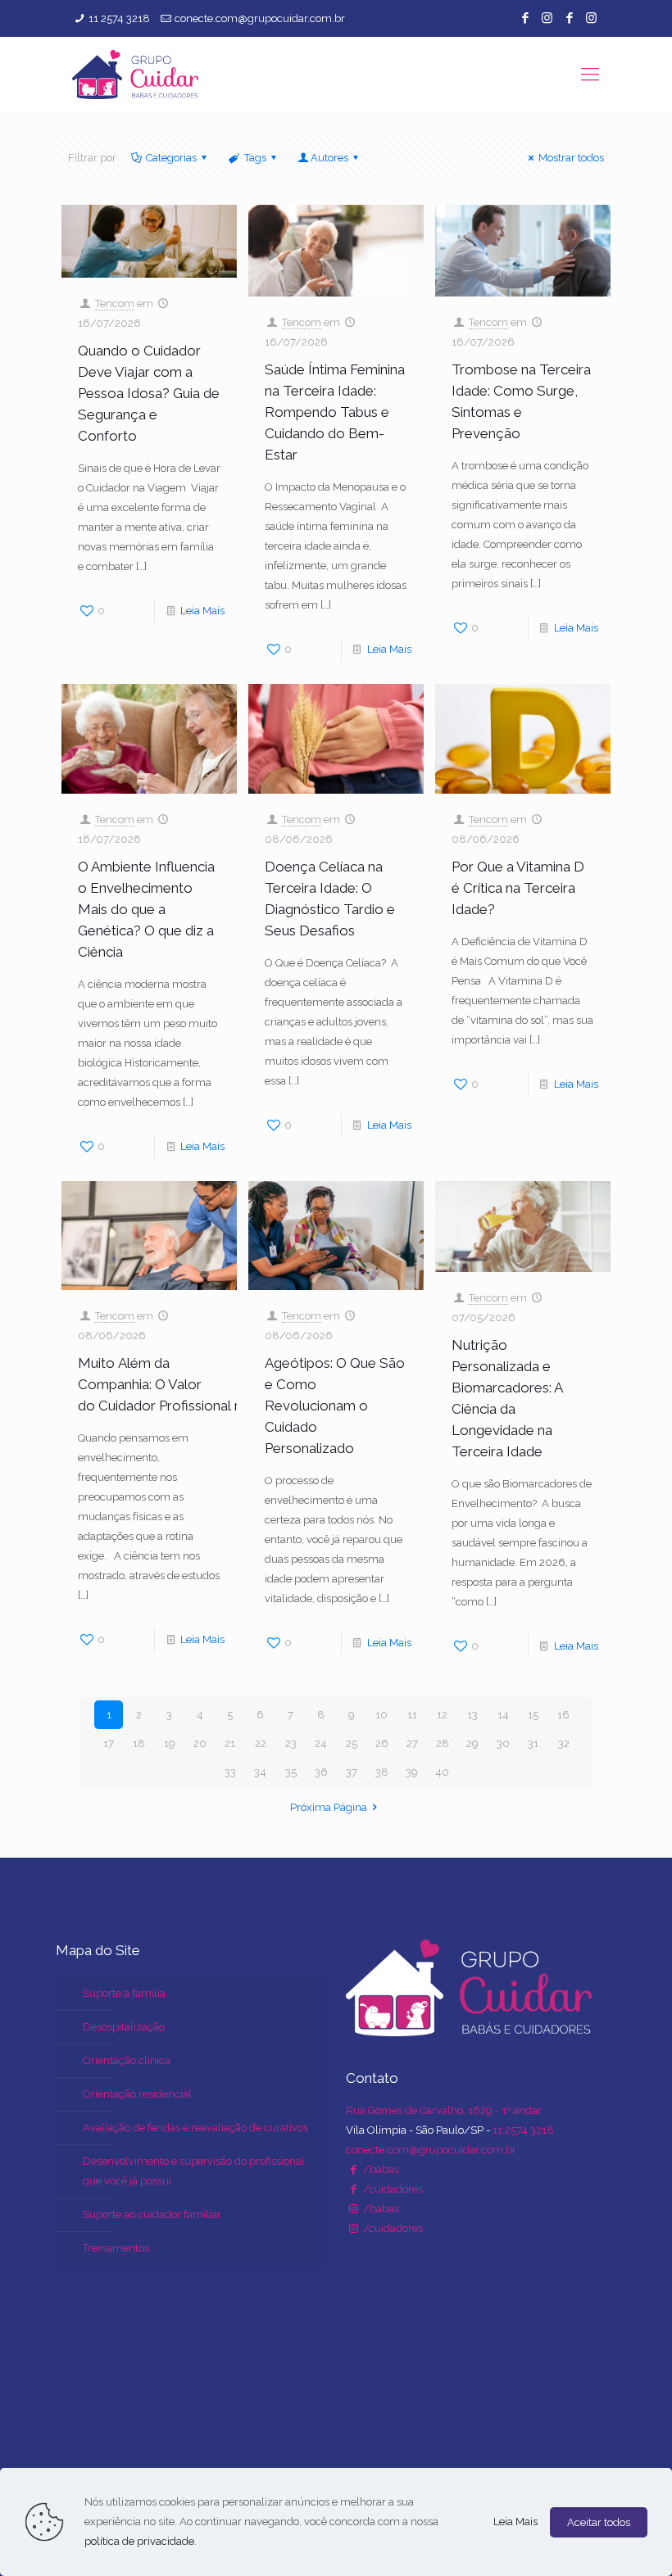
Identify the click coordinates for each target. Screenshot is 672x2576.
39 (412, 1772)
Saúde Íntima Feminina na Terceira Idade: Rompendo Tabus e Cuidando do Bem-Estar (335, 412)
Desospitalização (124, 2027)
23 (291, 1743)
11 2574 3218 (119, 18)
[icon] (569, 18)
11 (412, 1715)
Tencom (115, 303)
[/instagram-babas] (353, 2209)
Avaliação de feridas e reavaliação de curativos (195, 2128)
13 (472, 1715)
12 (442, 1715)
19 (170, 1743)
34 (260, 1772)
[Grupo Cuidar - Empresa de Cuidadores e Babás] (135, 74)
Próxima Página (329, 1807)
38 (382, 1772)
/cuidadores (392, 2189)
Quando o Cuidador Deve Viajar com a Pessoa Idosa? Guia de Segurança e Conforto (149, 393)
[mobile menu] (590, 74)
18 (139, 1743)
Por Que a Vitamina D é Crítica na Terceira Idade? (518, 888)
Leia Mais (202, 611)
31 (533, 1743)
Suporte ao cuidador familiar (152, 2214)
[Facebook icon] (525, 18)
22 (261, 1743)
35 (291, 1772)
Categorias (171, 158)
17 (109, 1743)
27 (412, 1743)
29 (472, 1743)
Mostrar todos (571, 158)
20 (200, 1743)
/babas (380, 2169)
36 (321, 1772)
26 (382, 1743)
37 (352, 1772)
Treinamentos (116, 2248)
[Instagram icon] (547, 18)
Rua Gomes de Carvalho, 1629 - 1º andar (444, 2110)
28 (443, 1743)
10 (381, 1715)
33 (230, 1772)
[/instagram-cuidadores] (353, 2228)
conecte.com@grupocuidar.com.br (260, 18)
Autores (329, 158)
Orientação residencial (137, 2094)
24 (321, 1743)
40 (442, 1772)
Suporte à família (124, 1993)
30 (503, 1743)
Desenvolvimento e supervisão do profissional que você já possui (194, 2171)
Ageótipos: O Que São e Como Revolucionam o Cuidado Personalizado (335, 1406)
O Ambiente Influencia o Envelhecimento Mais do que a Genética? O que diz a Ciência (146, 909)
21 (230, 1743)
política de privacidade (139, 2541)
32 (564, 1743)
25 (352, 1743)
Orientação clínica (127, 2060)
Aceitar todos (599, 2522)
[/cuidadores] (353, 2189)
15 (533, 1715)
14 (503, 1715)
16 (563, 1715)
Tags (255, 158)
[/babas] (353, 2169)
